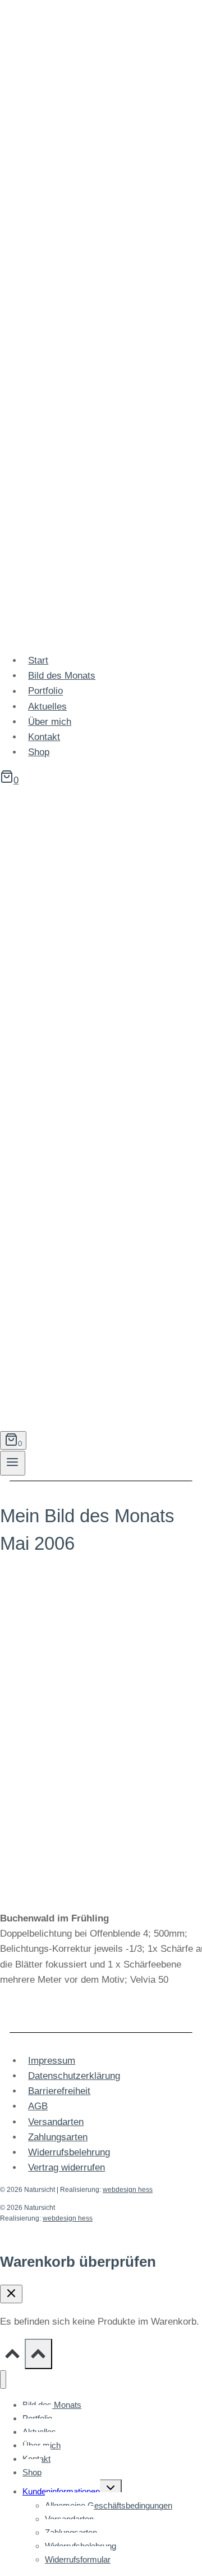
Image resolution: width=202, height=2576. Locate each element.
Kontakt (44, 737)
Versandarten (56, 2122)
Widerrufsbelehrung (69, 2152)
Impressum (52, 2061)
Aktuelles (47, 707)
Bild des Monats (62, 676)
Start (38, 660)
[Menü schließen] (3, 2379)
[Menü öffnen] (13, 1463)
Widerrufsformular (78, 2559)
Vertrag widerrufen (66, 2167)
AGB (38, 2106)
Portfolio (45, 691)
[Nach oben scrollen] (12, 2356)
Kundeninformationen (61, 2491)
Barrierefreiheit (59, 2091)
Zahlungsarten (58, 2137)
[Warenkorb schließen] (11, 2294)
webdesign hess (128, 2190)
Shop (39, 752)
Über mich (50, 722)
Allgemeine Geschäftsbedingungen (109, 2505)
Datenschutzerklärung (74, 2076)
